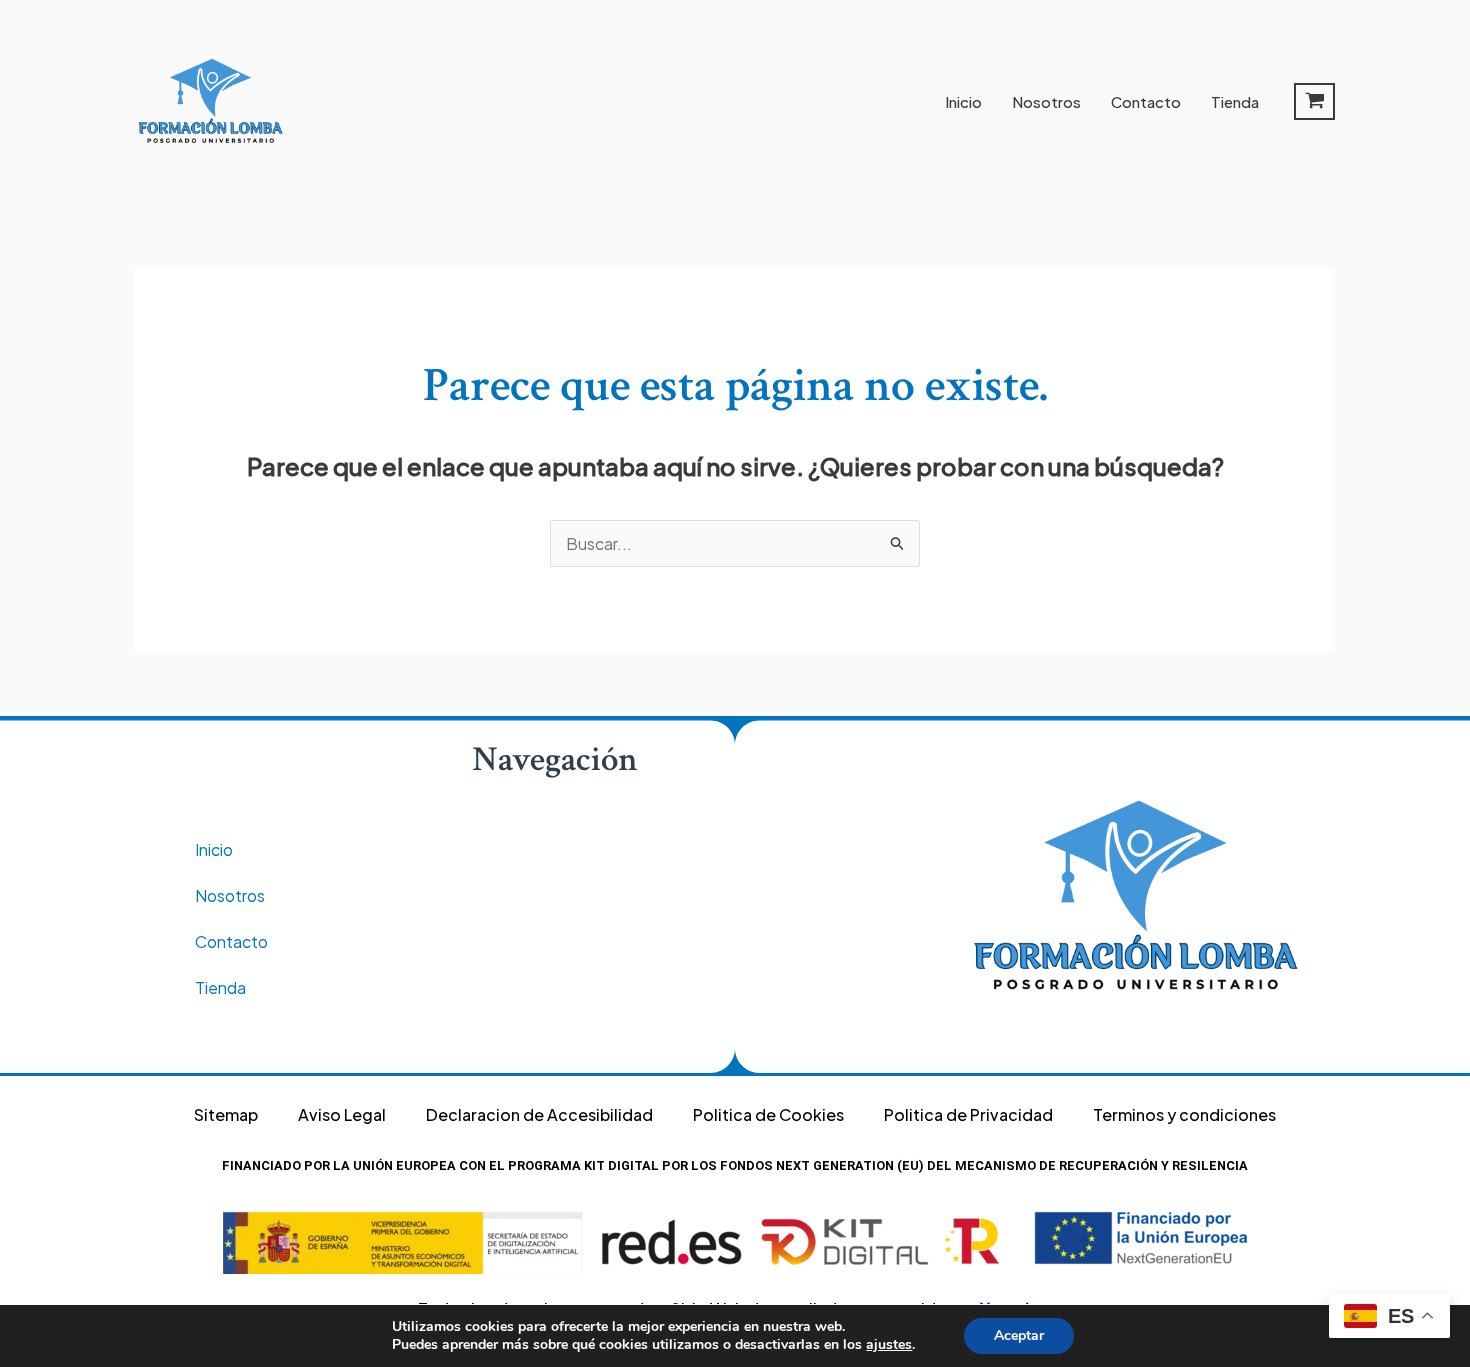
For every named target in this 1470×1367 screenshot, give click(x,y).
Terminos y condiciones (1184, 1114)
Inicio (963, 101)
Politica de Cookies (768, 1114)
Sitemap (226, 1114)
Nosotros (1046, 101)
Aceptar (1019, 1335)
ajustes (889, 1345)
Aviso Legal (342, 1114)
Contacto (1146, 101)
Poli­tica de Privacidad (968, 1114)
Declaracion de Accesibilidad (539, 1114)
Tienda (1235, 101)
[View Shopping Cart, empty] (1314, 102)
